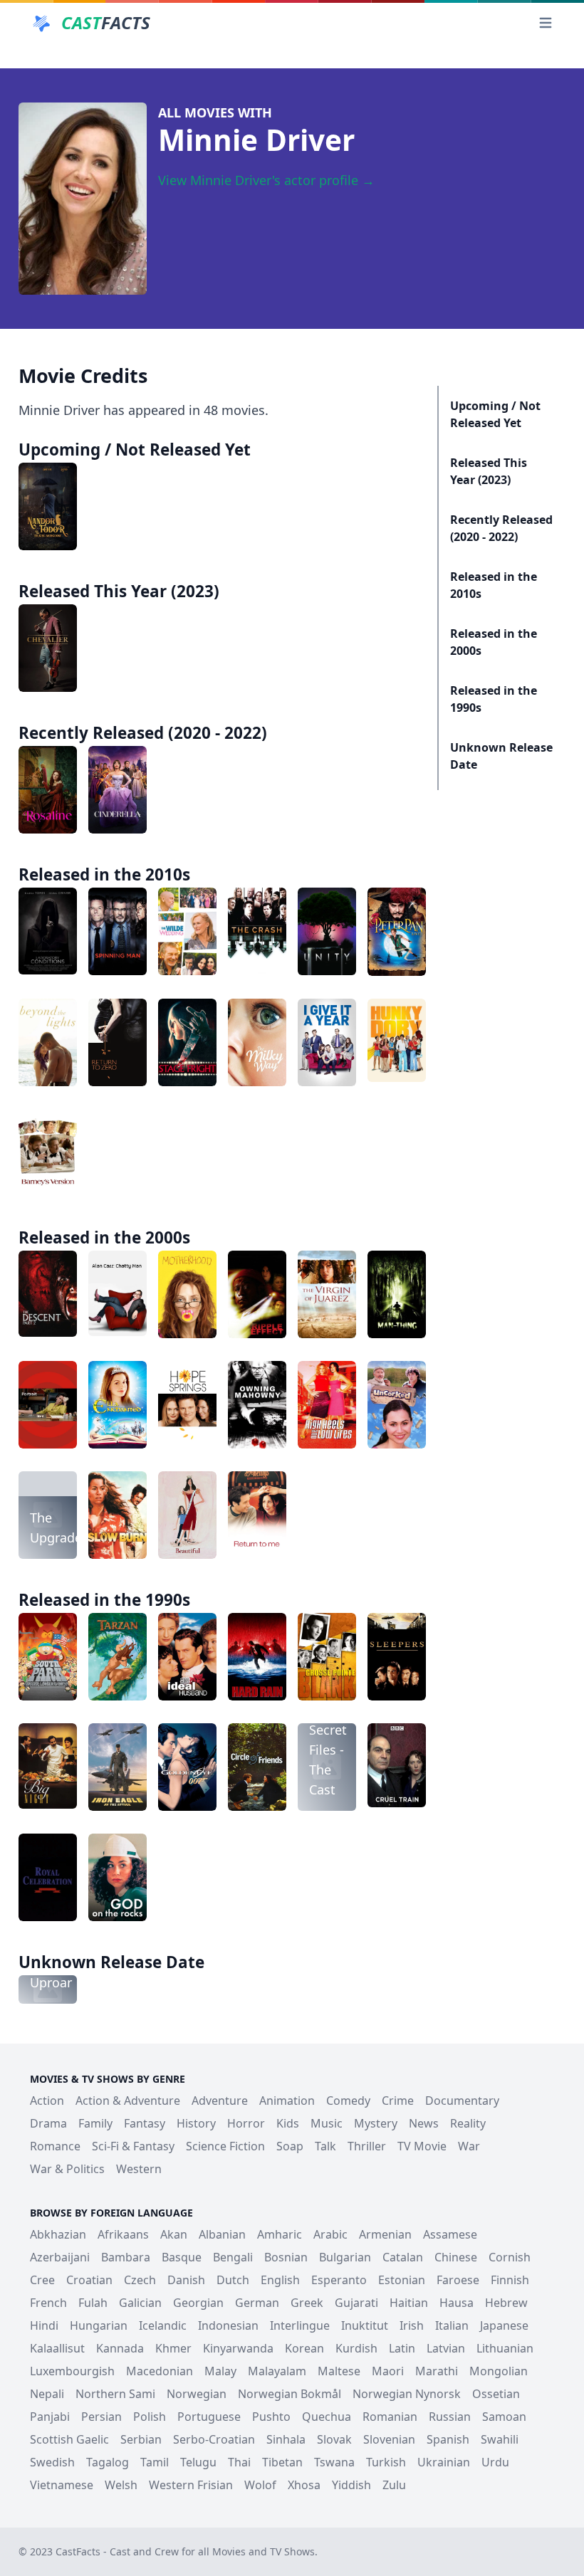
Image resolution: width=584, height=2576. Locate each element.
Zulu (394, 2485)
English (280, 2280)
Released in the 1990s (494, 699)
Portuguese (209, 2417)
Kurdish (356, 2348)
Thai (239, 2462)
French (48, 2303)
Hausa (457, 2303)
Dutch (233, 2280)
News (424, 2123)
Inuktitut (365, 2325)
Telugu (198, 2462)
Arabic (330, 2234)
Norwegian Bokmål (290, 2394)
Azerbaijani (60, 2257)
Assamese (450, 2234)
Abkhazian (58, 2234)
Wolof (260, 2485)
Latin (402, 2348)
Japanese (504, 2325)
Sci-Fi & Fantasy (133, 2146)
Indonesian (228, 2325)
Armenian (385, 2234)
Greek (307, 2303)
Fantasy (145, 2123)
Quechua (327, 2417)
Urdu (495, 2462)
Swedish (52, 2462)
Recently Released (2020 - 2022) (501, 528)
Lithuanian (505, 2348)
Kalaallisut (57, 2348)
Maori (388, 2371)
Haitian (409, 2303)
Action (47, 2101)
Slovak (334, 2439)
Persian (101, 2417)
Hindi (44, 2325)
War (469, 2146)
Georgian (198, 2303)
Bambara (126, 2257)
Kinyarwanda (238, 2348)
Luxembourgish (72, 2371)
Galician (140, 2303)
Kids (288, 2123)
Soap (290, 2146)
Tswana (334, 2462)
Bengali (233, 2257)
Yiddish (351, 2485)
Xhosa (304, 2485)
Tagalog (108, 2462)
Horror (246, 2123)
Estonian (402, 2280)
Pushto (271, 2417)
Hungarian (99, 2325)
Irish (412, 2325)
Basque (182, 2257)
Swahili (500, 2439)
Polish (150, 2417)
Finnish (510, 2280)
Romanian (390, 2417)
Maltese (339, 2371)
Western (139, 2169)
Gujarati (356, 2303)
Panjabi (50, 2417)
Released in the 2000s (494, 642)
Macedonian (160, 2371)
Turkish (386, 2462)
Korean (304, 2348)
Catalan (403, 2257)
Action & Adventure (128, 2101)
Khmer (173, 2348)
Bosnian (286, 2257)
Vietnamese (62, 2485)
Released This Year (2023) (489, 471)
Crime (398, 2101)
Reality (468, 2123)
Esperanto (339, 2280)
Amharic (280, 2234)
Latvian (446, 2348)
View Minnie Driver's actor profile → (266, 180)
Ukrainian (444, 2462)
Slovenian (389, 2439)
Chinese (456, 2257)
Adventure (220, 2101)
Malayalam (277, 2371)
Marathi (437, 2371)
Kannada (120, 2348)
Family (95, 2123)
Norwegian (197, 2394)
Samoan (504, 2417)
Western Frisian (191, 2485)
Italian (452, 2325)
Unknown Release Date (501, 756)
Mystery (376, 2123)
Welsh (121, 2485)
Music (327, 2123)
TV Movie (422, 2146)
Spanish (448, 2439)
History (196, 2123)
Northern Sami (115, 2394)
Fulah (93, 2303)
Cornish (510, 2257)
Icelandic (163, 2325)
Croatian (89, 2280)
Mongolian (499, 2371)
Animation (287, 2101)
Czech (140, 2280)
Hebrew (506, 2303)
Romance (55, 2146)
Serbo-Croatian (214, 2439)
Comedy (348, 2101)
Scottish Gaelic (69, 2439)
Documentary (462, 2101)
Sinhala (286, 2439)
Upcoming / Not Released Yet (495, 414)
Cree (42, 2280)
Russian (450, 2417)
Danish (186, 2280)
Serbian (141, 2439)
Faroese (458, 2280)
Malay (220, 2371)
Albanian (222, 2234)
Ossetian (496, 2394)
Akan (174, 2234)
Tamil (155, 2462)
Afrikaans (123, 2234)
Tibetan (282, 2462)
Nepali (47, 2394)
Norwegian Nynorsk (407, 2394)
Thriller (367, 2146)
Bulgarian (345, 2257)
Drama (48, 2123)
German (257, 2303)
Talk (325, 2146)
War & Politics (67, 2169)
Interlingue (300, 2325)
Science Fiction (225, 2146)
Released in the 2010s (494, 585)
